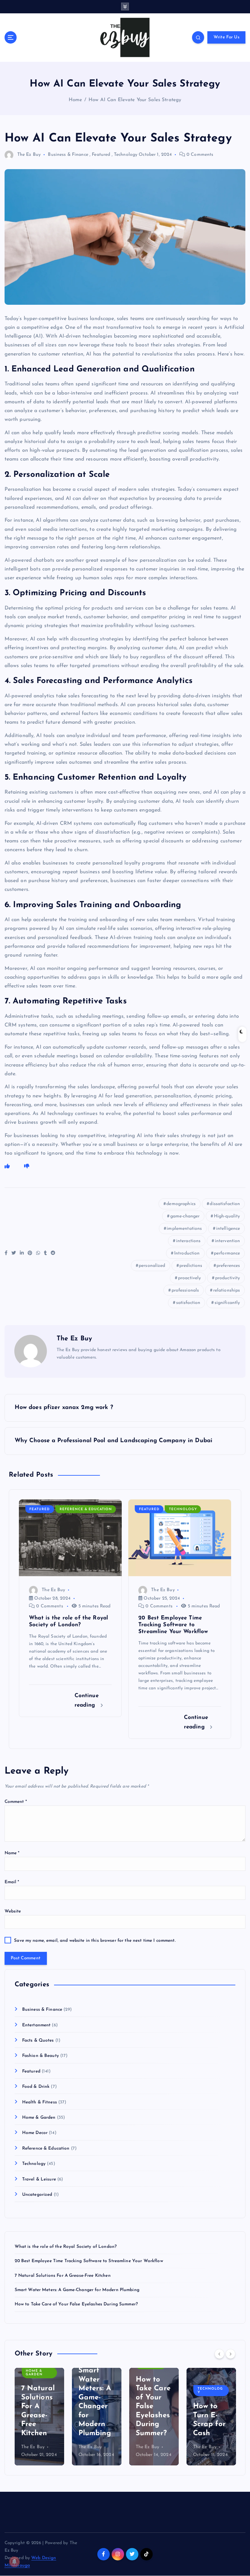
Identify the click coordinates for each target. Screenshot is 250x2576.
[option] (39, 2417)
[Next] (230, 2354)
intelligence (228, 1229)
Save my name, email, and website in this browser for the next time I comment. (95, 1941)
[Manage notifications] (14, 2562)
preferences (228, 1266)
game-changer (185, 1216)
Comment (16, 1802)
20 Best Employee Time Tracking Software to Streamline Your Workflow (89, 2261)
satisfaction (188, 1303)
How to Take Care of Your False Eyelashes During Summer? (76, 2304)
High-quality (227, 1216)
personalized (152, 1266)
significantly (227, 1303)
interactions (188, 1241)
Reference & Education (86, 1509)
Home (76, 100)
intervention (228, 1241)
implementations (184, 1229)
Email (12, 1882)
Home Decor (35, 2133)
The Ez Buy (29, 155)
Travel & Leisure (39, 2179)
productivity (228, 1278)
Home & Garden (39, 2118)
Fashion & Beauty (41, 2056)
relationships (227, 1290)
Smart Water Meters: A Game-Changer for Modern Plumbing (77, 2290)
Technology (126, 155)
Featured (101, 155)
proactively (190, 1278)
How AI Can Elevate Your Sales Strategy (135, 100)
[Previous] (219, 2354)
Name (12, 1853)
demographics (181, 1204)
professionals (185, 1290)
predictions (191, 1266)
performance (227, 1253)
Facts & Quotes (38, 2040)
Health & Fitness (40, 2102)
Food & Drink (36, 2087)
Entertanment (36, 2025)
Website (13, 1911)
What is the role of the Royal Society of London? (66, 2247)
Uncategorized (37, 2195)
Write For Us (227, 37)
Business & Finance (68, 155)
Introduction (187, 1253)
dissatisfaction (225, 1204)
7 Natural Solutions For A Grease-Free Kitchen (63, 2276)
